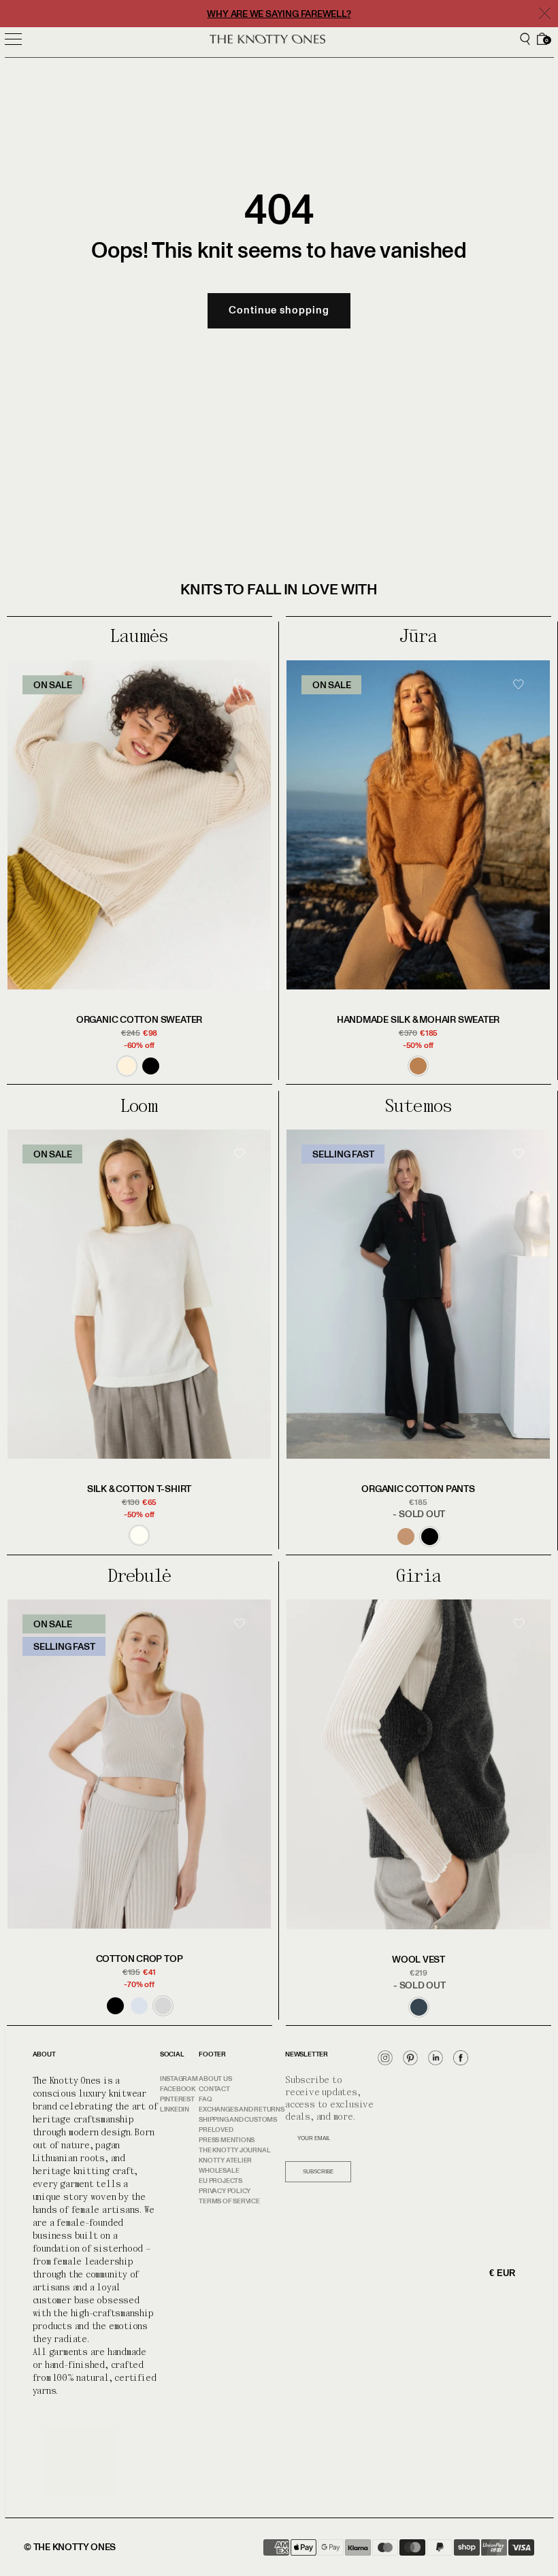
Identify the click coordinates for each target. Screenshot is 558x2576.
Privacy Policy (225, 2191)
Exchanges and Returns (241, 2109)
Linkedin (175, 2109)
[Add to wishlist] (244, 707)
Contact (214, 2089)
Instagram (179, 2079)
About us (215, 2079)
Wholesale (219, 2171)
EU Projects (220, 2181)
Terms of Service (229, 2201)
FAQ (205, 2099)
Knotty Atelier (225, 2160)
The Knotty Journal (234, 2150)
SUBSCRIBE (318, 2172)
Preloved (216, 2130)
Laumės (139, 636)
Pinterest (177, 2099)
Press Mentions (227, 2140)
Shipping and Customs (238, 2120)
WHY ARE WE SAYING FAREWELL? (279, 14)
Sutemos (418, 1106)
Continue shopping (279, 310)
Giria (418, 1576)
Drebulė (139, 1576)
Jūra (418, 636)
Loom (139, 1106)
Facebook (178, 2089)
